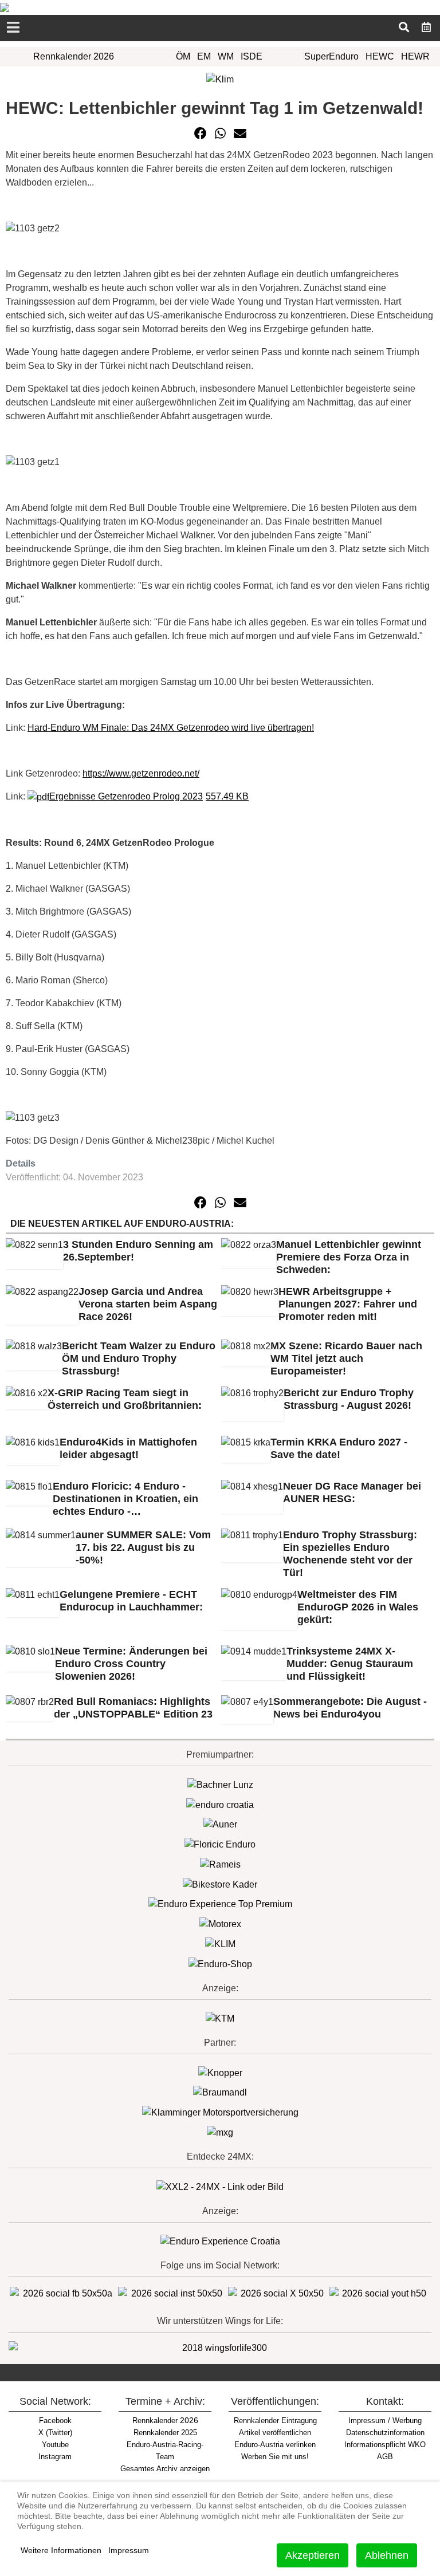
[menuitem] (427, 27)
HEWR (415, 56)
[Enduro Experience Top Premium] (220, 1904)
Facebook (55, 2421)
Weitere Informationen (61, 2550)
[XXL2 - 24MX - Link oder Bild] (220, 2186)
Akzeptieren (313, 2555)
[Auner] (220, 1824)
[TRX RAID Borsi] (220, 2132)
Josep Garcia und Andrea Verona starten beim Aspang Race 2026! (148, 1304)
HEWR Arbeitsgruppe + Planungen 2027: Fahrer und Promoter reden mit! (348, 1304)
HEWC (380, 56)
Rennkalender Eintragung (275, 2421)
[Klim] (220, 79)
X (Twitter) (55, 2433)
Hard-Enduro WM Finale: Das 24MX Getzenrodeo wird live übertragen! (171, 728)
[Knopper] (220, 2072)
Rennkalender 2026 (74, 56)
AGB (385, 2457)
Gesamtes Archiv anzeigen (165, 2469)
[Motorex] (220, 1923)
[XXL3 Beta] (220, 2241)
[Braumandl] (220, 2092)
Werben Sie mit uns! (275, 2457)
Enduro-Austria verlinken (275, 2445)
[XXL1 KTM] (220, 2018)
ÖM (183, 56)
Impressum (129, 2550)
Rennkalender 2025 (165, 2433)
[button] (201, 133)
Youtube (55, 2445)
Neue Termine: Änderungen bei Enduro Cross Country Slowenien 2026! (131, 1664)
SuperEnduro (331, 56)
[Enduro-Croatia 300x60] (220, 1804)
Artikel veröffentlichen (275, 2433)
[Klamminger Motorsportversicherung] (220, 2112)
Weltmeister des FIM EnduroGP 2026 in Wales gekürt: (358, 1607)
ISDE (252, 56)
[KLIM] (220, 1943)
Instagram (55, 2457)
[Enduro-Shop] (220, 1963)
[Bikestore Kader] (220, 1884)
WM (226, 56)
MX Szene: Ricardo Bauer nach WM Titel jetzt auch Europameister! (346, 1358)
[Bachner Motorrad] (220, 1784)
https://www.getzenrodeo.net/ (141, 773)
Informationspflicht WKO (385, 2445)
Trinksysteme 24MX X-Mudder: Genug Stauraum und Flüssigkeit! (350, 1664)
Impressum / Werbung (385, 2421)
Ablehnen (387, 2555)
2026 (165, 2420)
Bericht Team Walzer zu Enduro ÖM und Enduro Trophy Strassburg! (139, 1358)
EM (204, 56)
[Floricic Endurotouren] (220, 1844)
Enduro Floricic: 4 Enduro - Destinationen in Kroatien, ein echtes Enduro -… (125, 1499)
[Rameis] (220, 1864)
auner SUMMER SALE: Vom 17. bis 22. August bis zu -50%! (143, 1547)
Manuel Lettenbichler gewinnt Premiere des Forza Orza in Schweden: (349, 1257)
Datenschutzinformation (385, 2433)
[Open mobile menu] (13, 28)
